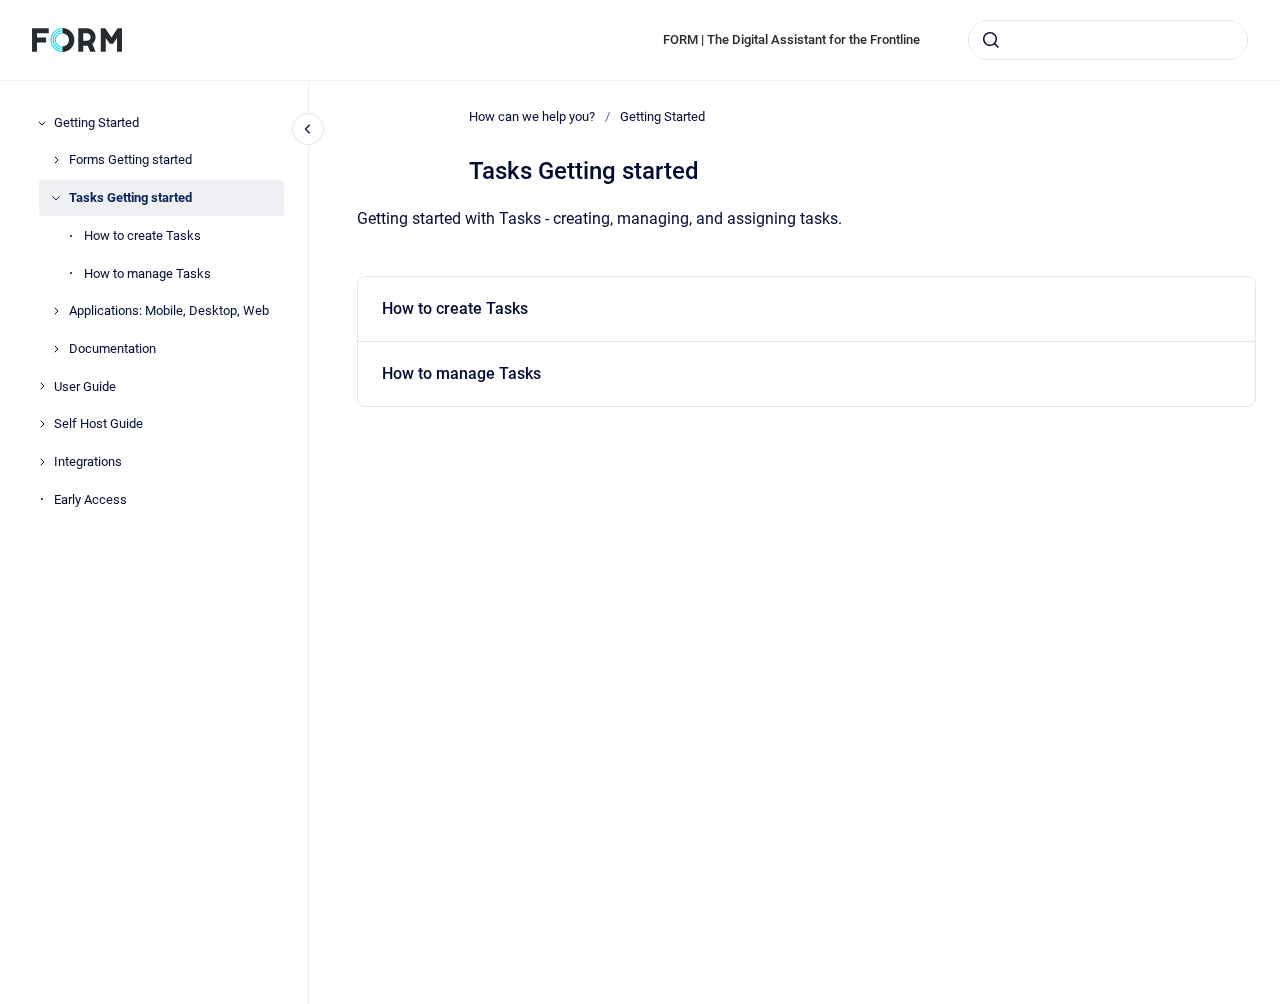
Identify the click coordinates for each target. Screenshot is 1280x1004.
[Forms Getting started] (56, 160)
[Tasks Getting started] (56, 198)
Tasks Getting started (130, 197)
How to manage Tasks (147, 273)
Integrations (88, 461)
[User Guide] (42, 386)
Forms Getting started (130, 159)
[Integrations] (42, 462)
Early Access (90, 499)
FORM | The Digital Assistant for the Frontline (791, 39)
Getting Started (96, 122)
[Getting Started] (42, 123)
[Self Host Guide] (42, 424)
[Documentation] (56, 349)
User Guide (85, 386)
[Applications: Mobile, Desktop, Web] (56, 311)
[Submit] (991, 40)
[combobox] (1108, 40)
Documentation (112, 348)
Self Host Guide (98, 423)
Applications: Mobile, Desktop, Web (169, 310)
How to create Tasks (142, 235)
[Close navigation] (308, 129)
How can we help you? (532, 116)
